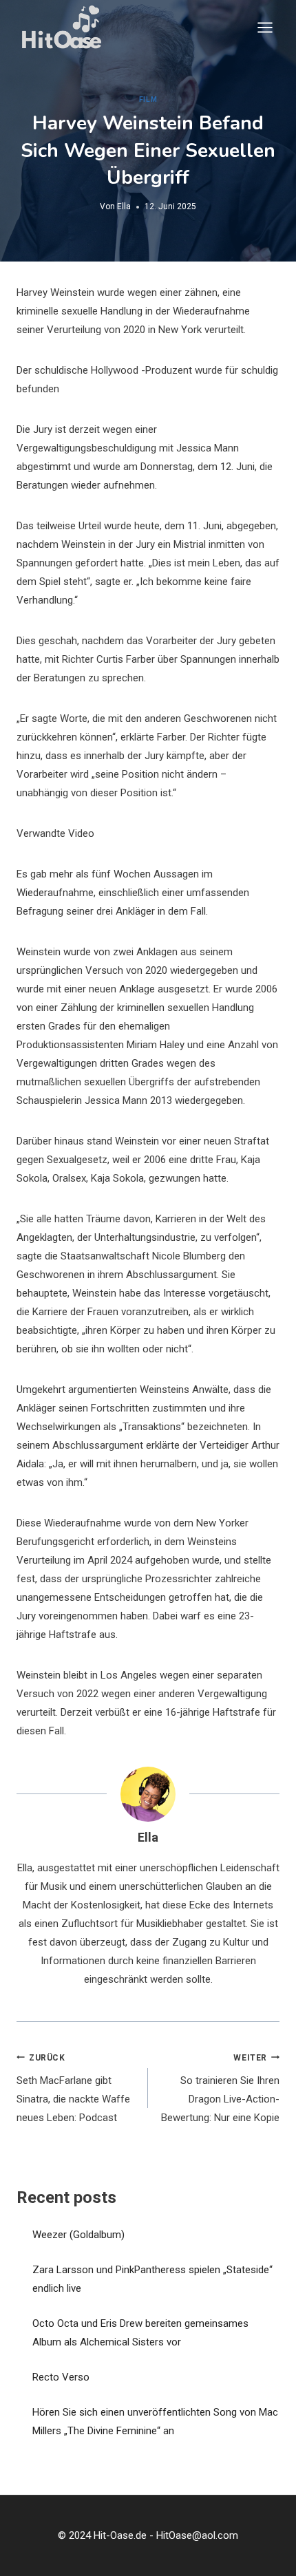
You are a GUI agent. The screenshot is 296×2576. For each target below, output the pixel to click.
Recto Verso (61, 2377)
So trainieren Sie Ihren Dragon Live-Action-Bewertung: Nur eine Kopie (220, 2089)
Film (148, 99)
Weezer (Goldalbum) (78, 2235)
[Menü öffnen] (265, 27)
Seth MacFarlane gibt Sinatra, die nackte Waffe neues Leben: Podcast (73, 2089)
